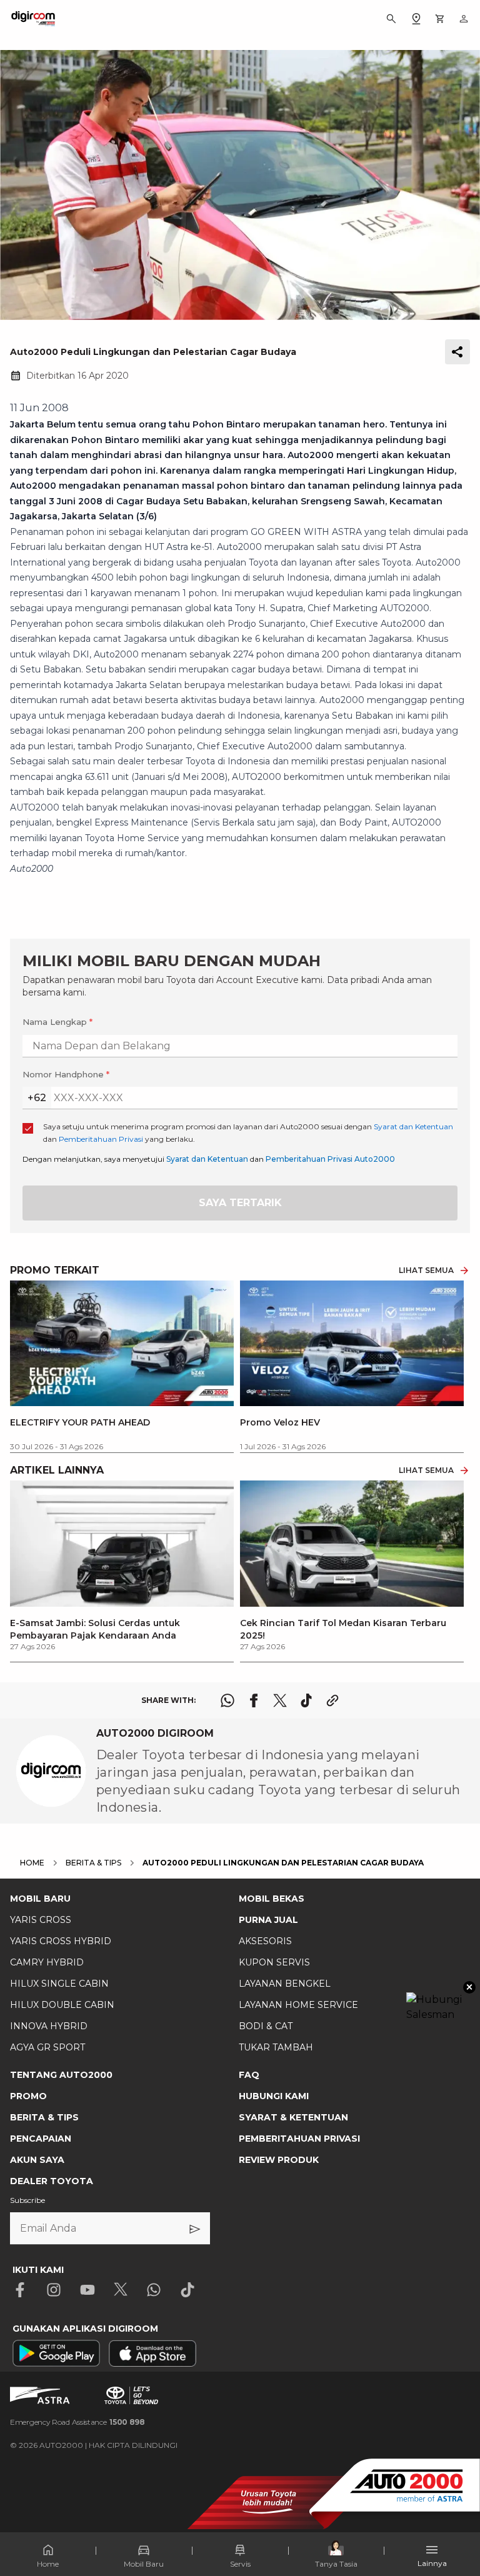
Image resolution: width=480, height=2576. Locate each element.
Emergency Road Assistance (77, 2422)
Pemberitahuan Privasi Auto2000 (330, 1159)
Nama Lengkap (57, 1022)
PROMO (28, 2096)
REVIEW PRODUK (279, 2160)
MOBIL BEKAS (272, 1899)
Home (48, 2564)
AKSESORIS (265, 1941)
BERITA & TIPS (44, 2117)
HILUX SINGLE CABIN (59, 1984)
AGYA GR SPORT (47, 2047)
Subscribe (27, 2200)
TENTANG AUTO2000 (61, 2075)
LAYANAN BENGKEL (285, 1984)
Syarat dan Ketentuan (207, 1159)
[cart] (440, 19)
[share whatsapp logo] (227, 1700)
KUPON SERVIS (274, 1962)
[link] (122, 1566)
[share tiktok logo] (306, 1700)
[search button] (391, 19)
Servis (240, 2564)
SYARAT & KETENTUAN (293, 2117)
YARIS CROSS (41, 1920)
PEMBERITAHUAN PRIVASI (299, 2139)
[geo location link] (416, 19)
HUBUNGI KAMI (274, 2096)
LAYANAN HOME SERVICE (298, 2005)
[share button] (457, 352)
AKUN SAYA (37, 2160)
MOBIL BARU (40, 1899)
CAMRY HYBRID (47, 1962)
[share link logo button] (332, 1700)
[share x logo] (280, 1700)
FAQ (249, 2075)
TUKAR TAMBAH (276, 2047)
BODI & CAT (266, 2026)
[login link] (464, 19)
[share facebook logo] (254, 1700)
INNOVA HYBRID (49, 2026)
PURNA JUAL (268, 1920)
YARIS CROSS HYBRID (61, 1941)
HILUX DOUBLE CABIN (62, 2005)
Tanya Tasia (336, 2564)
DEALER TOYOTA (52, 2181)
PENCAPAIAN (41, 2139)
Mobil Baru (144, 2564)
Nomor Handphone (66, 1074)
